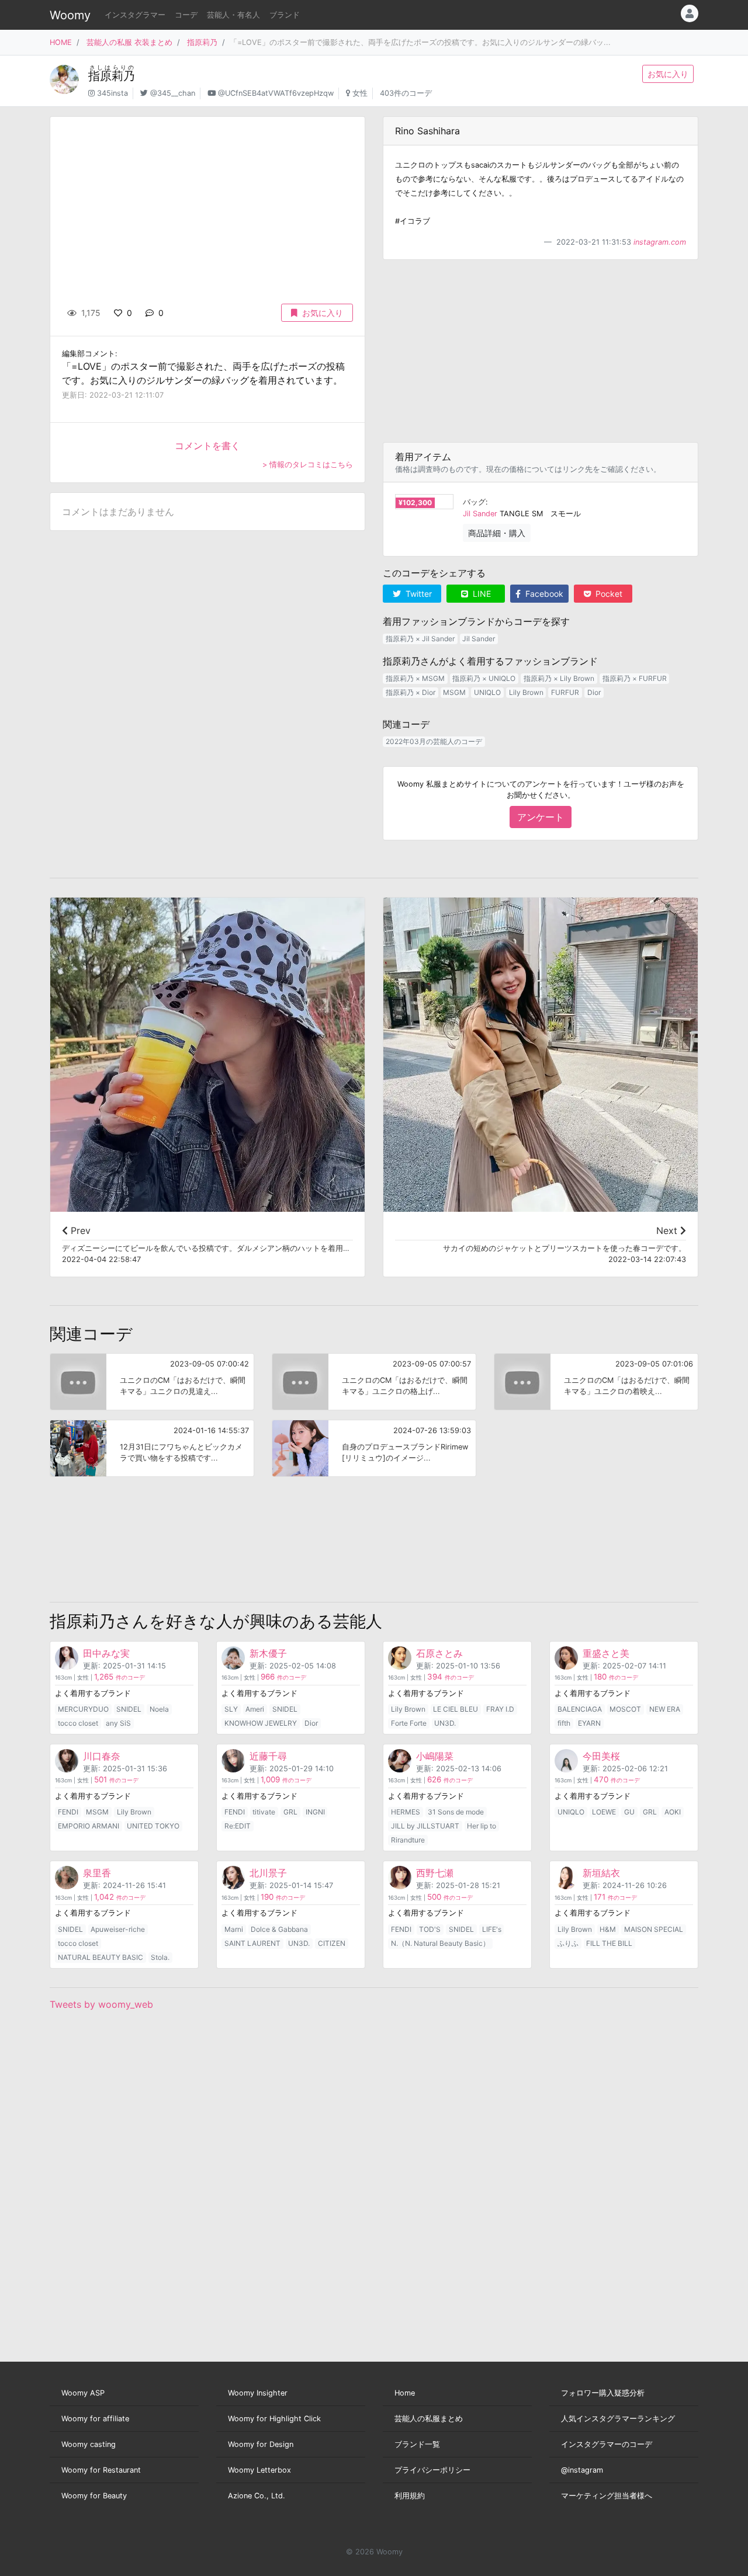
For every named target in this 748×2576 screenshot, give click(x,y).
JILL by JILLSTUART (425, 1826)
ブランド (285, 15)
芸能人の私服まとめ (429, 2419)
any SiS (118, 1723)
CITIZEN (332, 1943)
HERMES (406, 1812)
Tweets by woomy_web (101, 2004)
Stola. (160, 1957)
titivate (264, 1812)
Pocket (608, 594)
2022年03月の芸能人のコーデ (434, 741)
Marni (234, 1929)
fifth (564, 1723)
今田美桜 (601, 1756)
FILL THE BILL (609, 1943)
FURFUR (565, 692)
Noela (159, 1709)
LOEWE (604, 1812)
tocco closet (78, 1723)
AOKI (673, 1812)
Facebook (543, 594)
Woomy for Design (261, 2444)
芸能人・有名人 (233, 15)
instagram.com (660, 242)
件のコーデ (120, 1678)
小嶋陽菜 (435, 1756)
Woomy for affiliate (95, 2419)
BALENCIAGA (580, 1709)
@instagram (582, 2470)
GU (629, 1812)
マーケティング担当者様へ (607, 2496)
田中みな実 (106, 1653)
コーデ (186, 15)
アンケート (541, 817)
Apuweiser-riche (118, 1929)
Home (405, 2393)
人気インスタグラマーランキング (618, 2419)
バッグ (474, 502)
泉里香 (97, 1873)
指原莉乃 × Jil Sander (420, 639)
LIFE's (492, 1929)
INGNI (315, 1812)
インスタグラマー (135, 15)
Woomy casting (89, 2444)
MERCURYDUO (83, 1709)
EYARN (589, 1723)
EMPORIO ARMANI (89, 1826)
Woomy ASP (83, 2393)
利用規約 (410, 2496)
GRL (290, 1812)
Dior (594, 692)
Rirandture (408, 1840)
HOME (61, 42)
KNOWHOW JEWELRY (261, 1723)
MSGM (454, 692)
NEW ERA (665, 1709)
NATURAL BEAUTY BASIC (101, 1957)
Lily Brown (526, 692)
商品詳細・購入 (497, 533)
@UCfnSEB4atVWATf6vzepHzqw (276, 93)
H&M (608, 1929)
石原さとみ (439, 1653)
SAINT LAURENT (252, 1943)
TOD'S (430, 1929)
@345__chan (173, 93)
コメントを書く (207, 446)
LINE (481, 594)
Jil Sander (480, 514)
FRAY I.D (500, 1709)
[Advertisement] (541, 351)
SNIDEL (129, 1709)
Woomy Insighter (258, 2393)
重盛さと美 (606, 1653)
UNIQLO (487, 692)
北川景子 (268, 1873)
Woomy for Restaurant (101, 2470)
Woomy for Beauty (94, 2496)
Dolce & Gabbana (279, 1929)
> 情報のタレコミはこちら (308, 465)
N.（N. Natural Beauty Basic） (440, 1943)
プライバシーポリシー (432, 2470)
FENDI (68, 1812)
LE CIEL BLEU (456, 1709)
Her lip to (482, 1826)
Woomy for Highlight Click (274, 2419)
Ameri (255, 1709)
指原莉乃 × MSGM (415, 678)
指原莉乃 (202, 42)
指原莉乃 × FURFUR (635, 678)
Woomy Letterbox (259, 2470)
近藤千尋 (268, 1756)
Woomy (70, 15)
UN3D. (445, 1723)
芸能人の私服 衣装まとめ (129, 42)
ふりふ (568, 1943)
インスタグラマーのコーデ (607, 2444)
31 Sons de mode (456, 1812)
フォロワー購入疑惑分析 (603, 2393)
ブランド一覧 (417, 2444)
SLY (231, 1709)
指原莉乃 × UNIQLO (484, 678)
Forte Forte (409, 1723)
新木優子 (268, 1653)
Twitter (418, 594)
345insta (112, 93)
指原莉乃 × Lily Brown (559, 678)
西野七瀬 (435, 1873)
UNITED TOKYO (153, 1826)
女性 (360, 93)
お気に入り (668, 74)
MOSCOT (625, 1709)
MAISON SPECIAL (654, 1929)
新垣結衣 (601, 1873)
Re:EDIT (238, 1826)
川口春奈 (102, 1756)
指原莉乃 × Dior (411, 692)
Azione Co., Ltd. (257, 2496)
